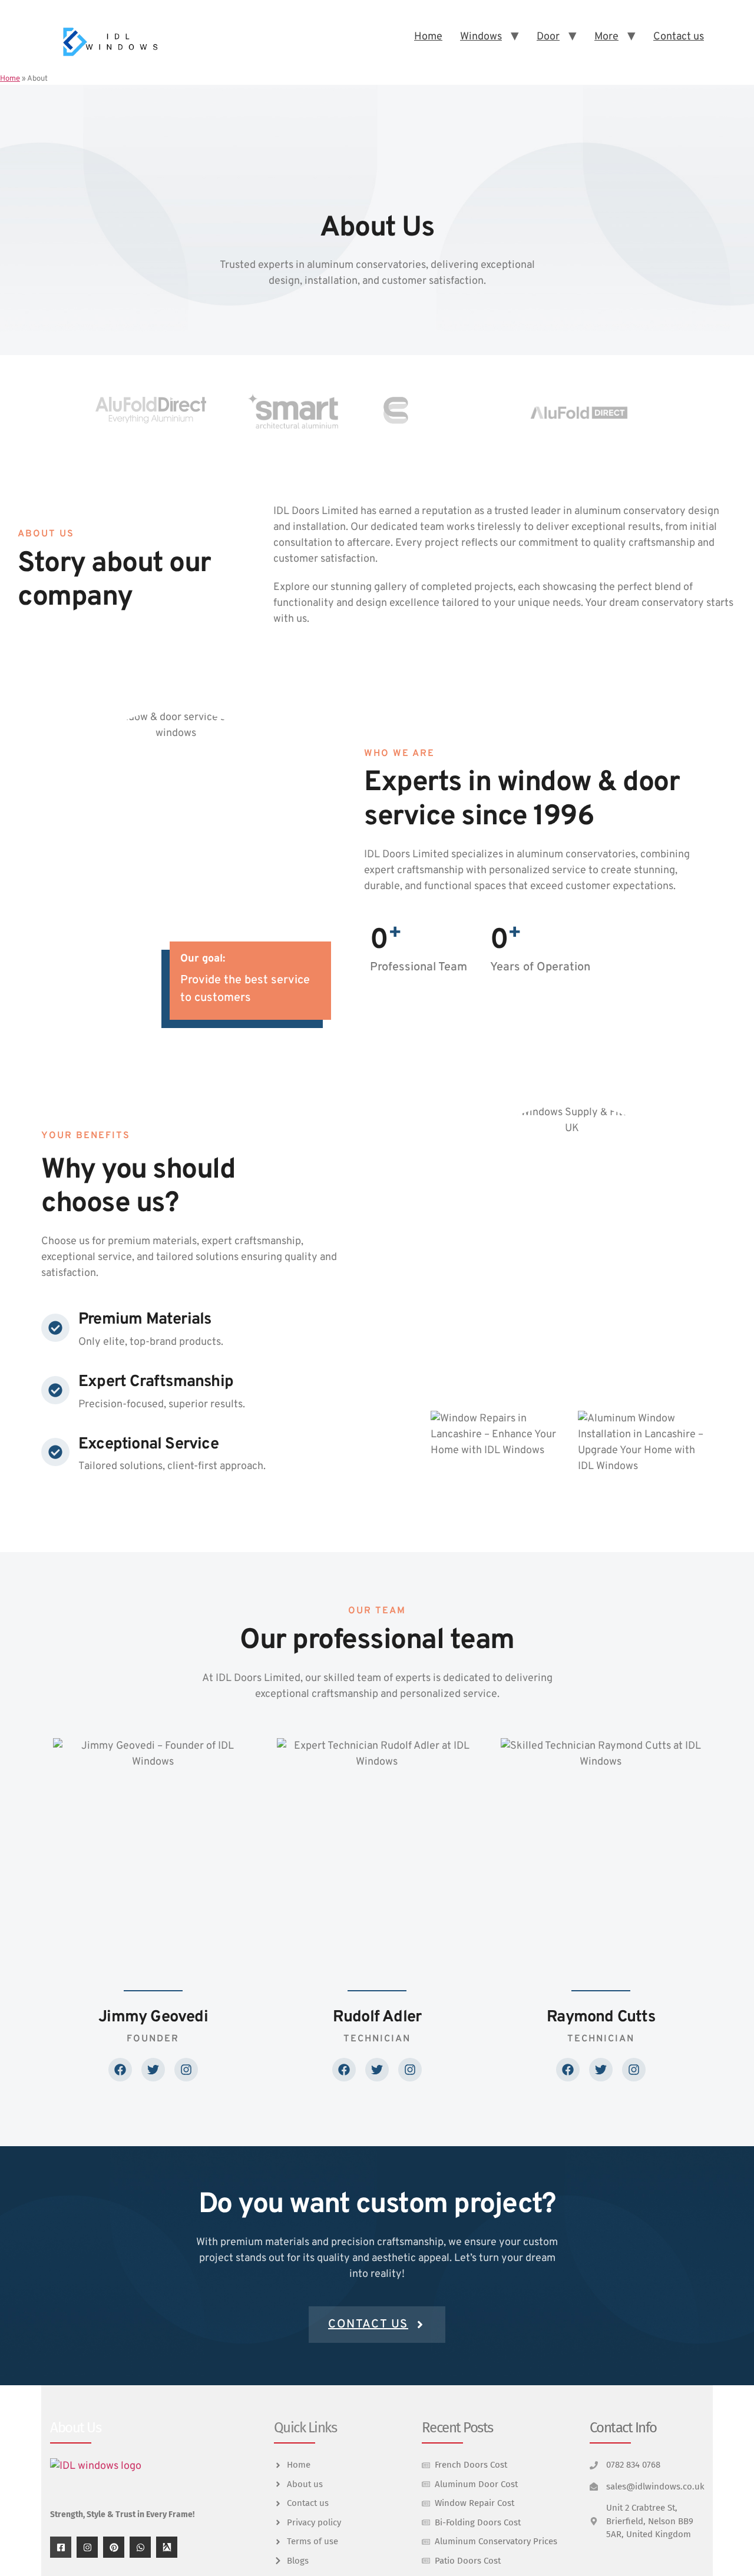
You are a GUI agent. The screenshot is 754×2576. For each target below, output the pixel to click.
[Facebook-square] (61, 2547)
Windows (481, 37)
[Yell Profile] (167, 2547)
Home (428, 37)
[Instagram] (87, 2547)
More (606, 37)
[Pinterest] (114, 2547)
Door (548, 37)
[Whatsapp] (140, 2547)
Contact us (679, 37)
